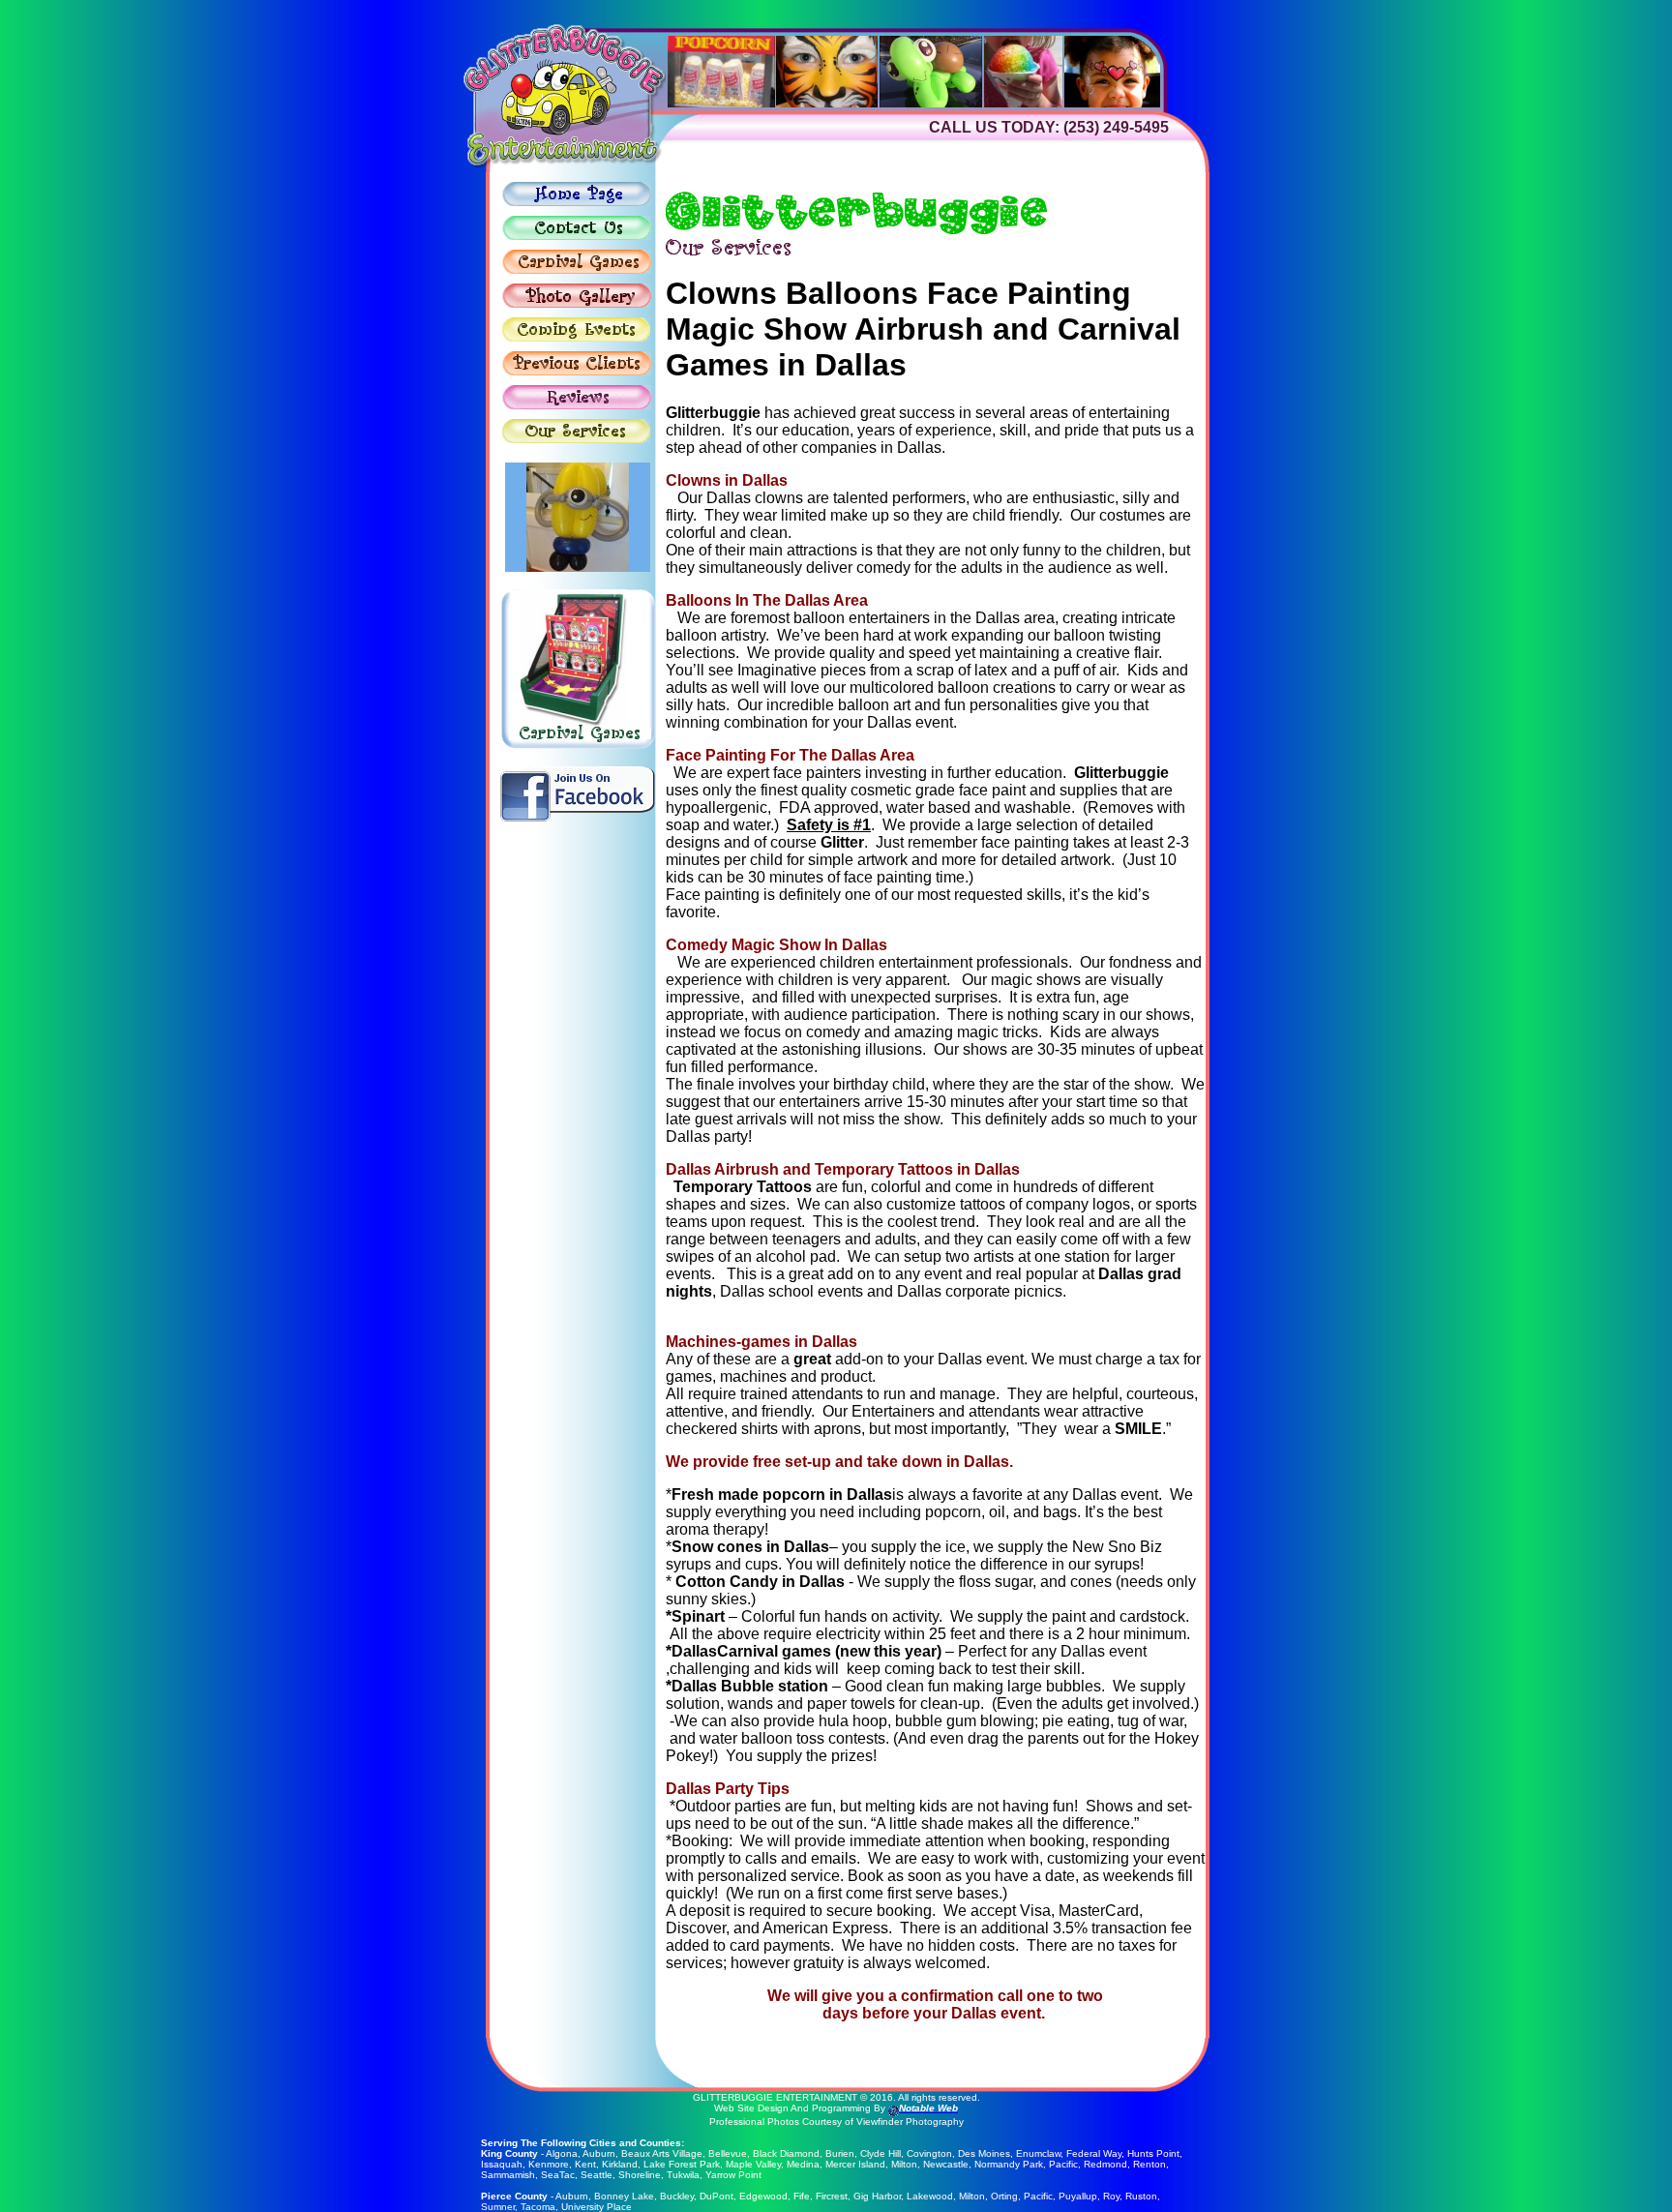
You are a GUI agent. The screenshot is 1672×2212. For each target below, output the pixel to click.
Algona (562, 2153)
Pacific (1063, 2164)
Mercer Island (855, 2164)
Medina (803, 2164)
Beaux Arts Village (662, 2153)
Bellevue (728, 2153)
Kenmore (549, 2164)
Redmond (1105, 2164)
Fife (802, 2196)
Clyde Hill (881, 2153)
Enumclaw (1038, 2153)
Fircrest (832, 2196)
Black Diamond (786, 2153)
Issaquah (502, 2164)
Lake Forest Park (682, 2164)
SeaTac (558, 2175)
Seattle (597, 2175)
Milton (904, 2164)
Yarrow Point (733, 2175)
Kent (585, 2164)
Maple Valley (753, 2164)
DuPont (717, 2196)
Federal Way (1094, 2153)
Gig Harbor (877, 2196)
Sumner (498, 2207)
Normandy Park (1009, 2164)
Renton (1149, 2164)
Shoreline (640, 2175)
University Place (597, 2207)
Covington (929, 2153)
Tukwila (683, 2175)
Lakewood (930, 2196)
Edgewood (763, 2196)
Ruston (1141, 2196)
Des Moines (984, 2153)
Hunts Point (1153, 2153)
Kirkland (620, 2164)
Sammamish (508, 2175)
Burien (840, 2153)
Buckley (677, 2196)
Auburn (599, 2153)
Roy (1111, 2196)
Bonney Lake (624, 2196)
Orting (1004, 2196)
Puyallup (1078, 2196)
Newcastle (946, 2164)
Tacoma (538, 2207)
